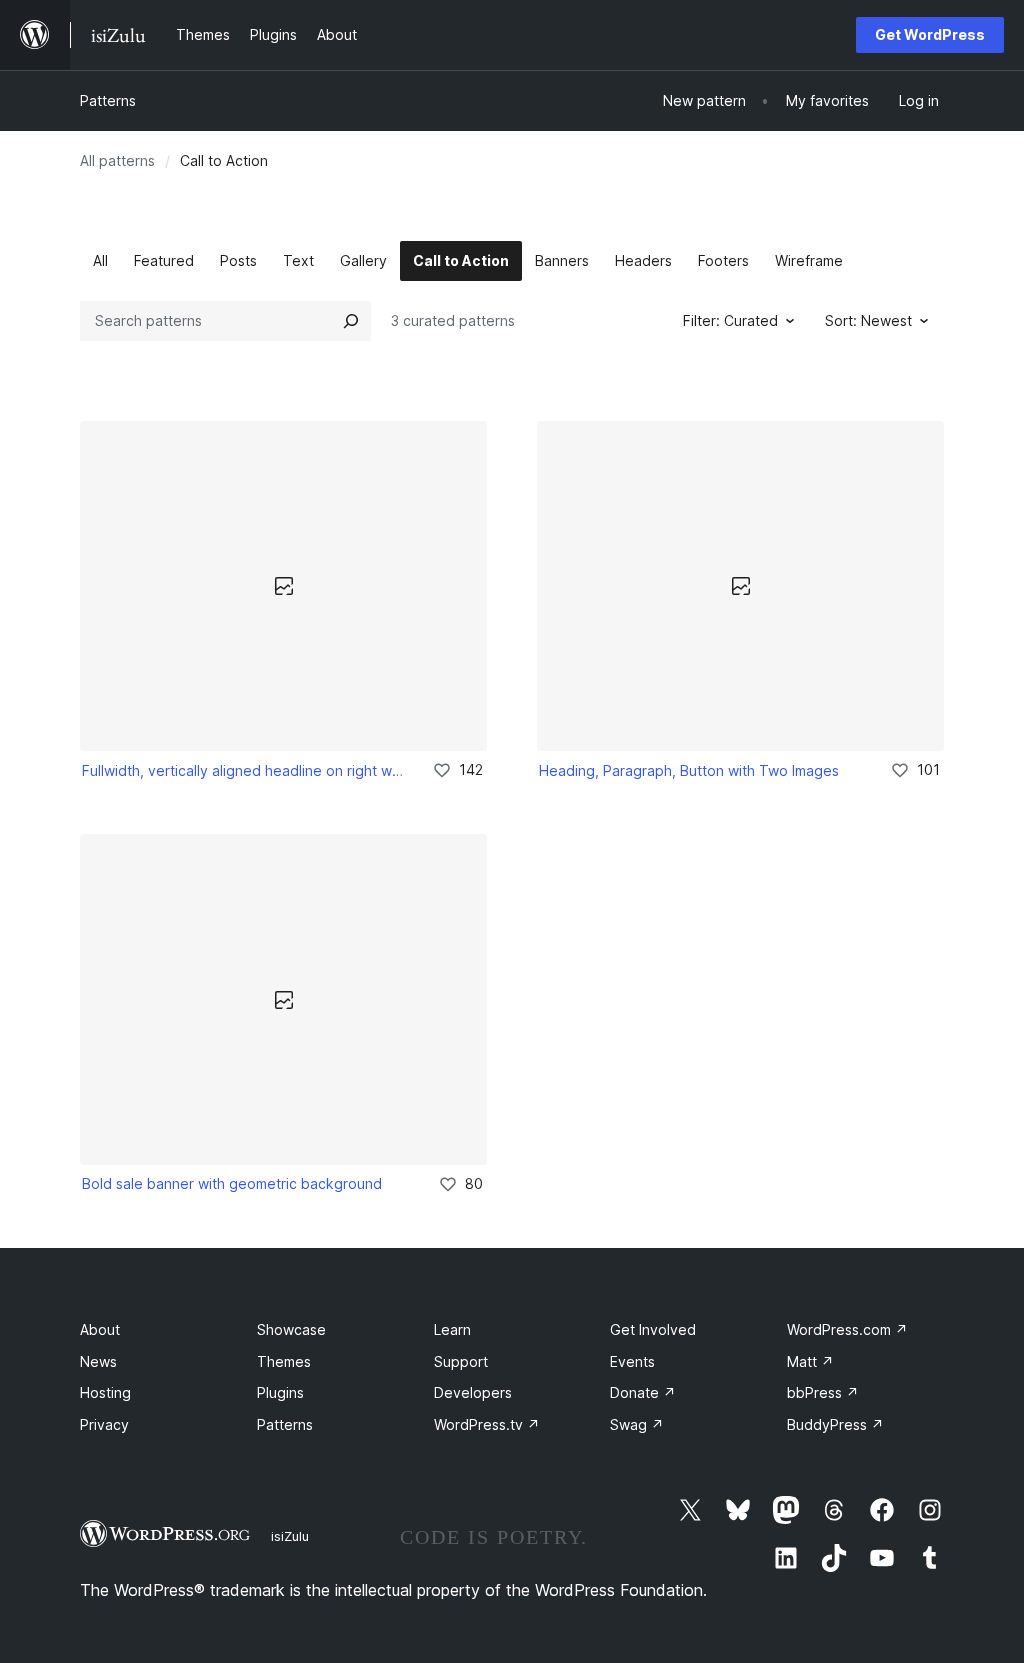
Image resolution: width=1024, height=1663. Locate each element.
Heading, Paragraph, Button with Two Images (689, 770)
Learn (452, 1329)
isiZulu (290, 1536)
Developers (473, 1392)
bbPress (823, 1392)
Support (461, 1361)
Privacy (104, 1424)
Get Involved (653, 1329)
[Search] (351, 321)
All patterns (117, 160)
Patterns (108, 100)
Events (632, 1361)
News (98, 1361)
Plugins (280, 1392)
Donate (643, 1392)
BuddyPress (835, 1424)
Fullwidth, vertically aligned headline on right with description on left (243, 770)
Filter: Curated (730, 320)
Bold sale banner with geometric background (232, 1183)
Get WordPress (930, 34)
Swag (637, 1424)
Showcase (291, 1329)
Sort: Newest (868, 320)
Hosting (105, 1392)
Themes (284, 1361)
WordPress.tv (487, 1424)
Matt (810, 1361)
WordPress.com (847, 1329)
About (100, 1329)
